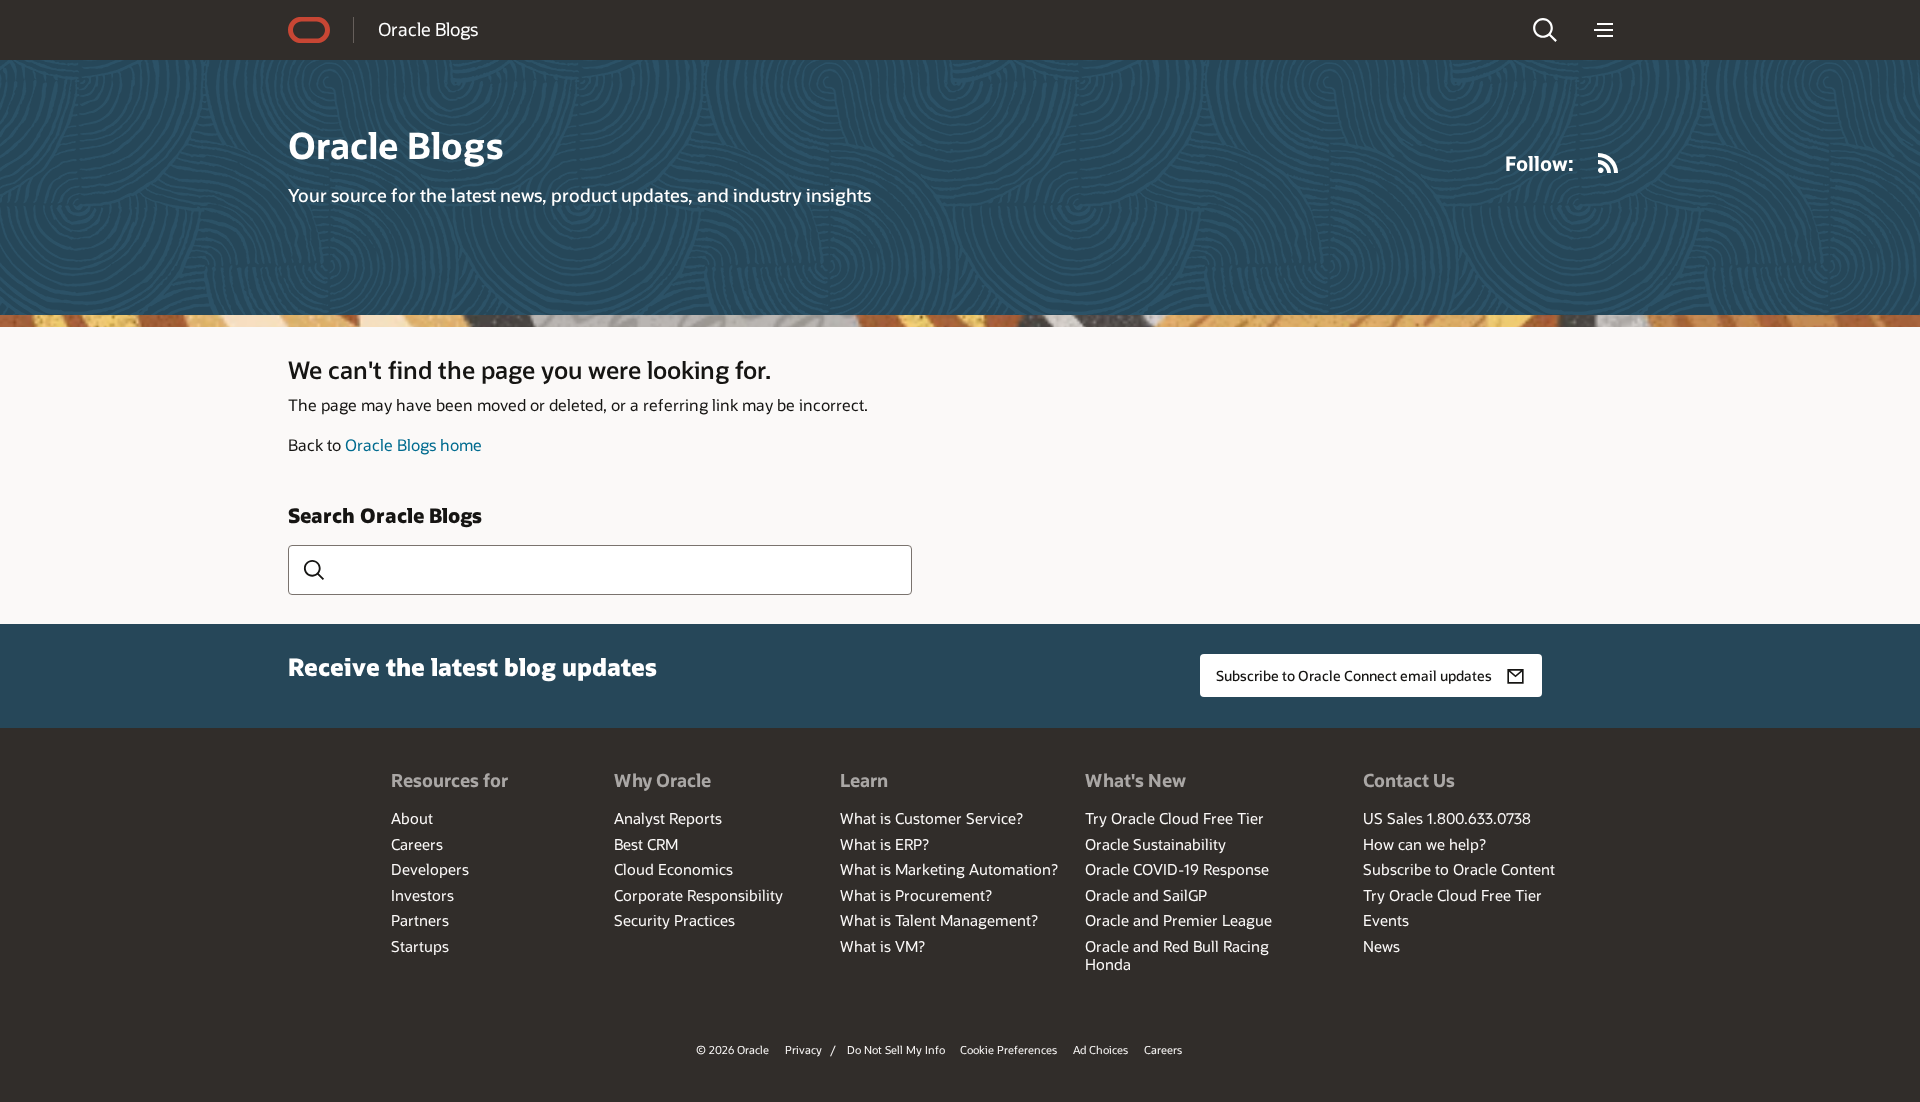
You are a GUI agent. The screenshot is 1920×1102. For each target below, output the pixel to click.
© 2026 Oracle (732, 1049)
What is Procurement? (916, 895)
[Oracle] (309, 30)
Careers (417, 844)
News (1381, 946)
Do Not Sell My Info (896, 1049)
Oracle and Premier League (1178, 920)
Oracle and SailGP (1146, 895)
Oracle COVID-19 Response (1177, 869)
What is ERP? (884, 844)
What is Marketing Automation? (949, 869)
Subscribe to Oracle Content (1459, 869)
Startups (420, 946)
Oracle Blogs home (413, 444)
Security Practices (674, 920)
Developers (430, 869)
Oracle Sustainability (1155, 844)
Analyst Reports (668, 818)
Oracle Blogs (428, 29)
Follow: (1539, 163)
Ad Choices (1100, 1049)
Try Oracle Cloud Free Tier (1174, 818)
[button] (1545, 30)
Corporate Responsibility (698, 895)
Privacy (803, 1049)
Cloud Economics (673, 869)
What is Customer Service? (931, 818)
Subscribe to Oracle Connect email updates (1354, 675)
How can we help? (1424, 844)
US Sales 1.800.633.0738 (1447, 818)
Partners (420, 920)
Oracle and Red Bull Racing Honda (1177, 955)
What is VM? (882, 946)
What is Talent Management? (939, 920)
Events (1386, 920)
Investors (422, 895)
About (412, 818)
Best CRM (646, 844)
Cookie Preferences (1008, 1049)
